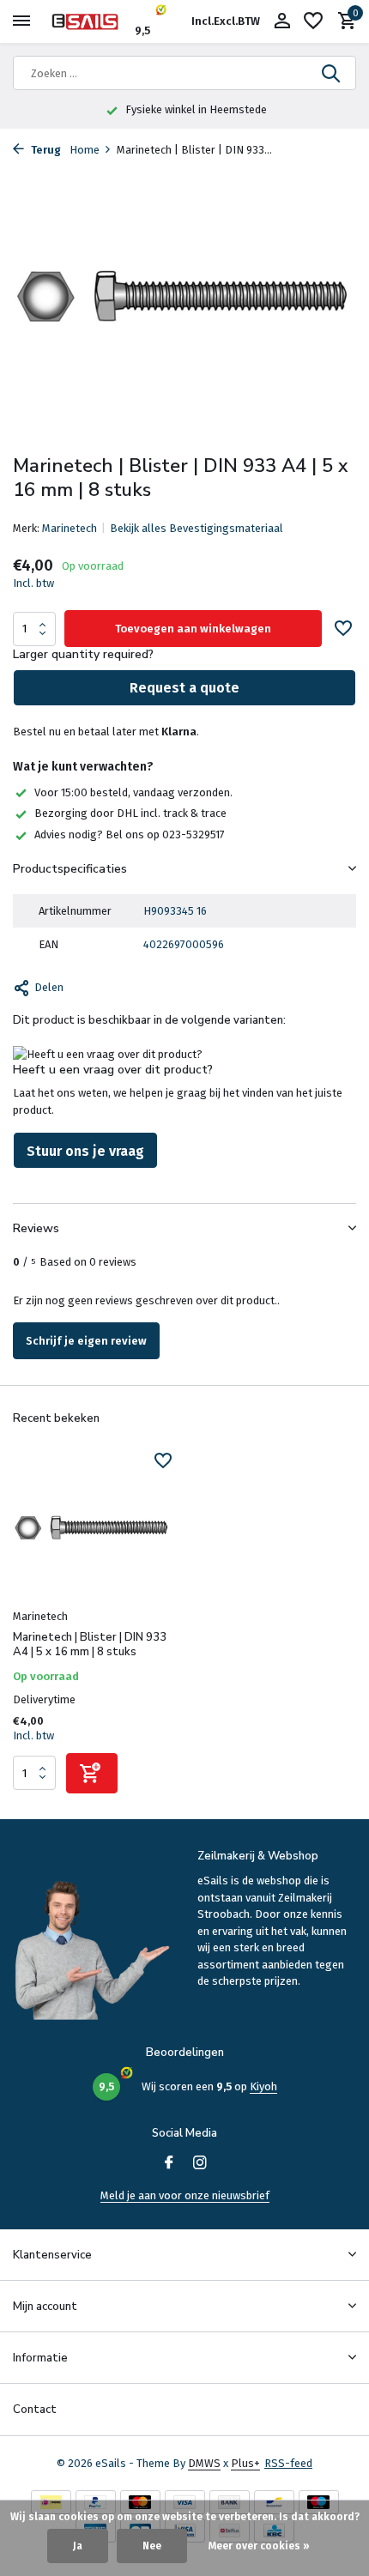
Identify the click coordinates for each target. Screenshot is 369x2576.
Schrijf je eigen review (86, 1341)
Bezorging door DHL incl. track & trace (130, 813)
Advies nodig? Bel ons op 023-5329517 (130, 834)
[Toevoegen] (92, 1773)
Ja (78, 2546)
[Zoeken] (332, 73)
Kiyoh (263, 2086)
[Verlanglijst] (313, 21)
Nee (152, 2546)
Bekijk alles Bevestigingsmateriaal (197, 528)
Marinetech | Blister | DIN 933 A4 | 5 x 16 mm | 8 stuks (90, 1645)
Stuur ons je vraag (85, 1151)
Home (85, 150)
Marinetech (70, 528)
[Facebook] (169, 2164)
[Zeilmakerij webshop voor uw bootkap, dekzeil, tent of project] (91, 21)
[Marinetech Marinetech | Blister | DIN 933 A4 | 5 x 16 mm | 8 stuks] (92, 1527)
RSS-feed (288, 2463)
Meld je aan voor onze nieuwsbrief (185, 2195)
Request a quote (184, 688)
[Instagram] (200, 2164)
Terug (45, 150)
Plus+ (245, 2463)
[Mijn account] (282, 21)
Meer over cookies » (259, 2546)
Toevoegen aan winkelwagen (193, 629)
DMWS (204, 2463)
